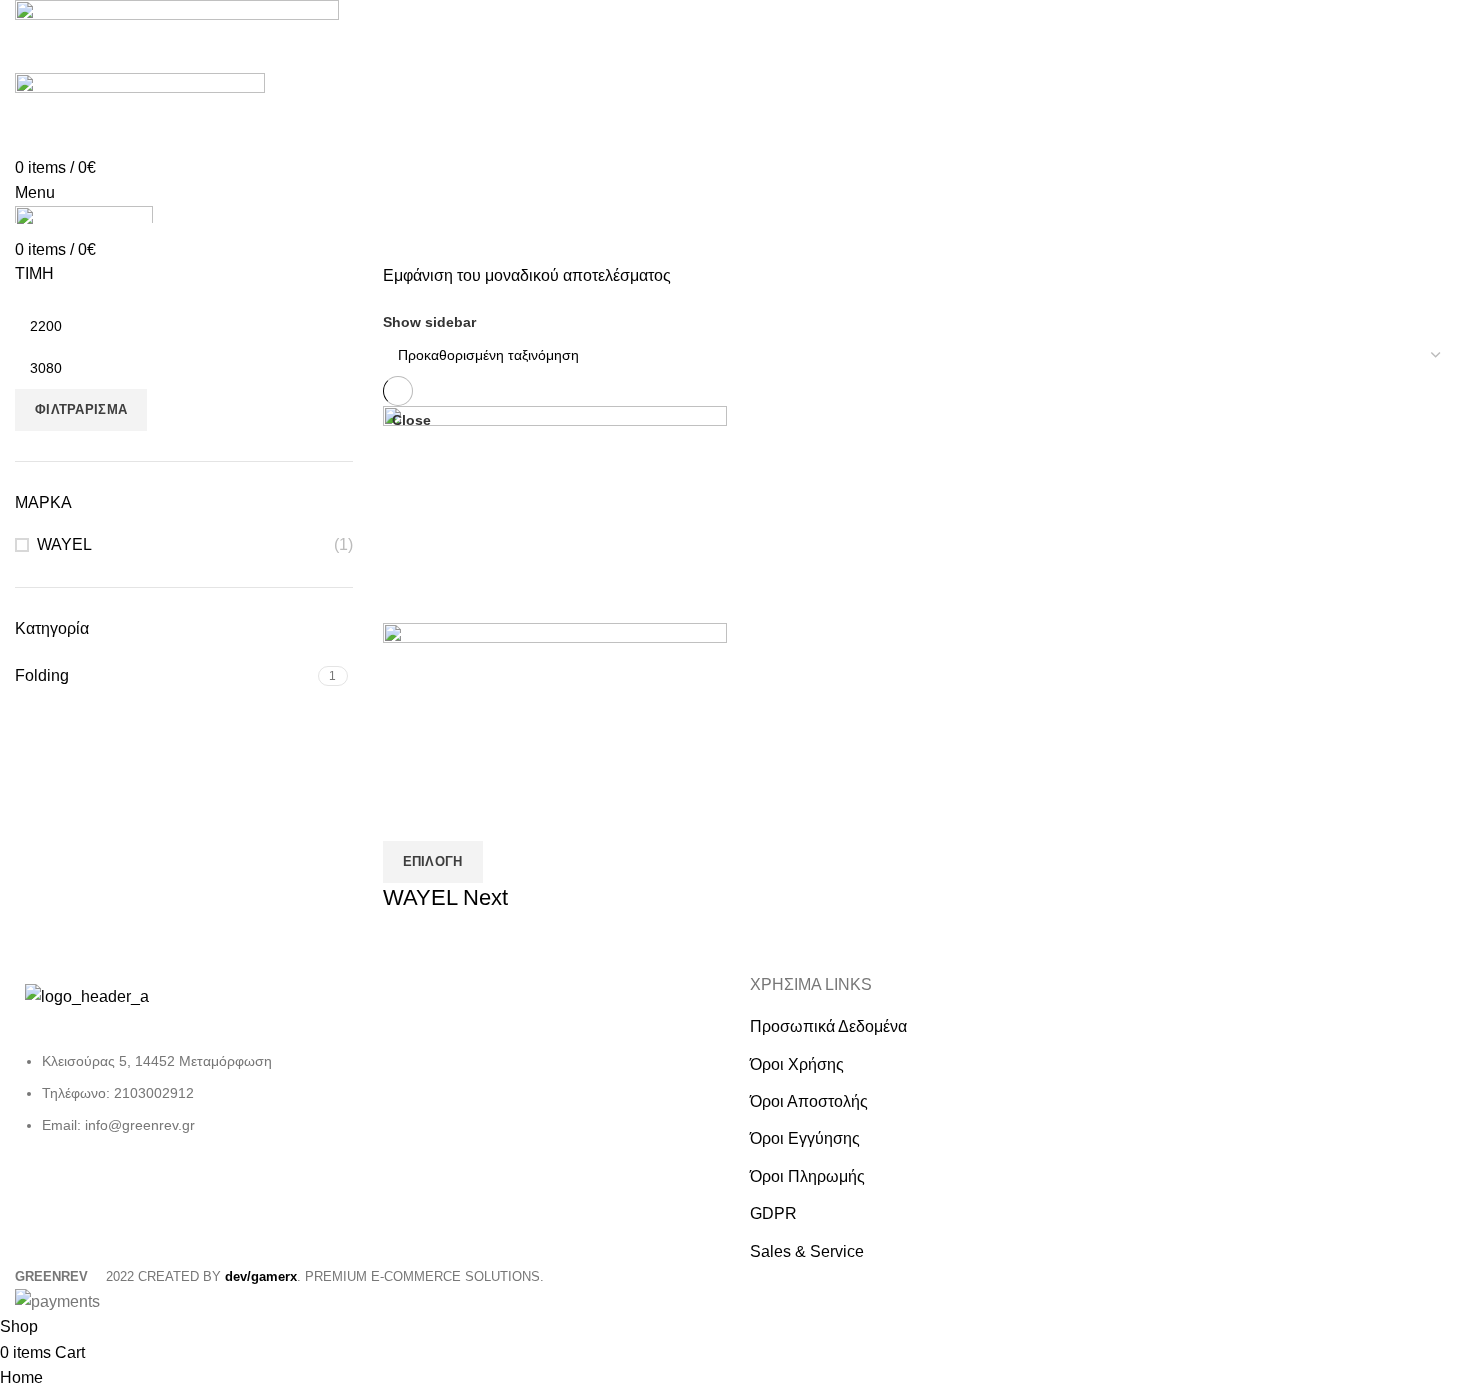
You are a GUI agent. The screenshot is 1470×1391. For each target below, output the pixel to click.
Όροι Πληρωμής (807, 1176)
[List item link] (184, 1103)
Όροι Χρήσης (797, 1064)
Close (411, 420)
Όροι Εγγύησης (805, 1138)
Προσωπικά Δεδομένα (828, 1026)
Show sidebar (429, 322)
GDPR (773, 1213)
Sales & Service (807, 1251)
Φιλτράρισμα (81, 409)
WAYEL (64, 544)
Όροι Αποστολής (809, 1101)
